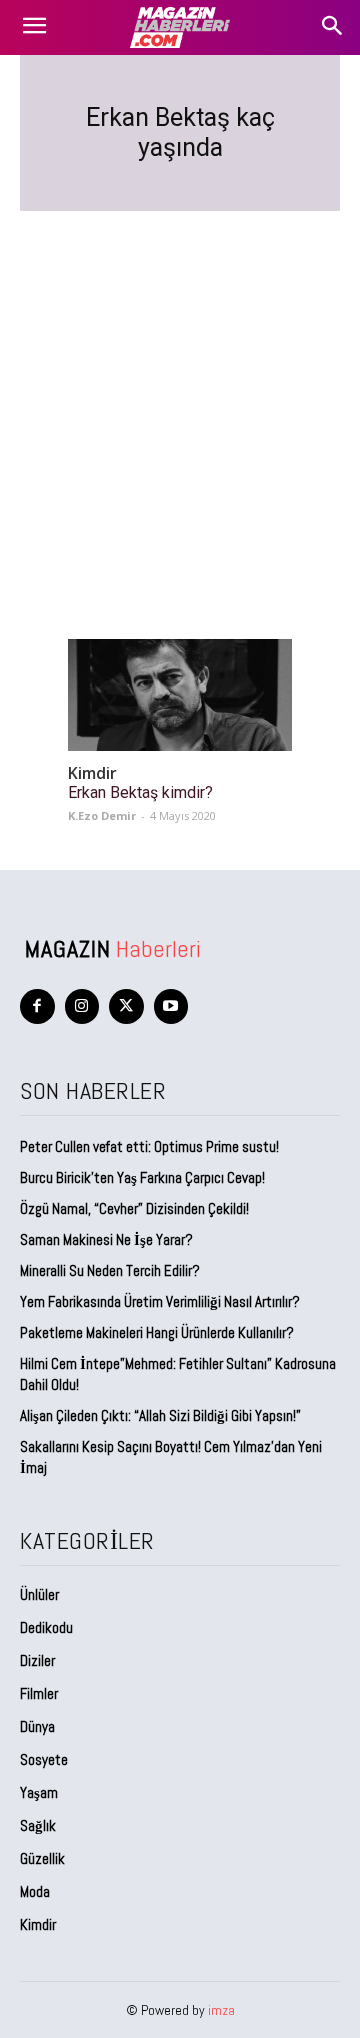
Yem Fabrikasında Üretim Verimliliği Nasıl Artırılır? (160, 1301)
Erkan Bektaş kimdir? (140, 792)
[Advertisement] (180, 401)
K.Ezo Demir (102, 815)
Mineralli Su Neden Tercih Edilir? (110, 1270)
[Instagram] (82, 1006)
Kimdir (92, 773)
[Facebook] (37, 1006)
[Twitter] (126, 1006)
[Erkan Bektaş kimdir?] (180, 695)
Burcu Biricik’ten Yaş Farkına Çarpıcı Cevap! (142, 1177)
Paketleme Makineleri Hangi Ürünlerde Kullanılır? (157, 1332)
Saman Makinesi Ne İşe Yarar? (106, 1239)
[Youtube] (171, 1006)
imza (221, 2010)
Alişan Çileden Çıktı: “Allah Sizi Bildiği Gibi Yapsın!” (160, 1415)
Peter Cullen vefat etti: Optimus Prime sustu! (149, 1146)
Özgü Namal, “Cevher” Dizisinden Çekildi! (134, 1208)
